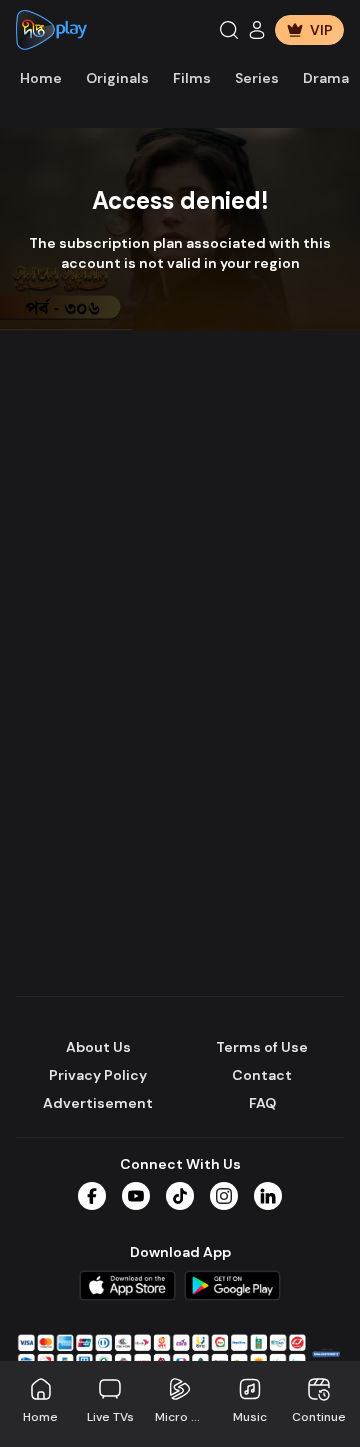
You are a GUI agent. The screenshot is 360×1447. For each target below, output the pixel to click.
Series (257, 78)
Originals (117, 78)
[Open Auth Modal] (257, 30)
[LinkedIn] (268, 1196)
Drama (326, 78)
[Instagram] (224, 1196)
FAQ (262, 1103)
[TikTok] (180, 1196)
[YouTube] (136, 1196)
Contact (262, 1075)
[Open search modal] (229, 30)
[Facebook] (92, 1196)
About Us (98, 1047)
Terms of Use (262, 1047)
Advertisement (98, 1103)
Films (192, 78)
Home (41, 78)
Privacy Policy (98, 1075)
